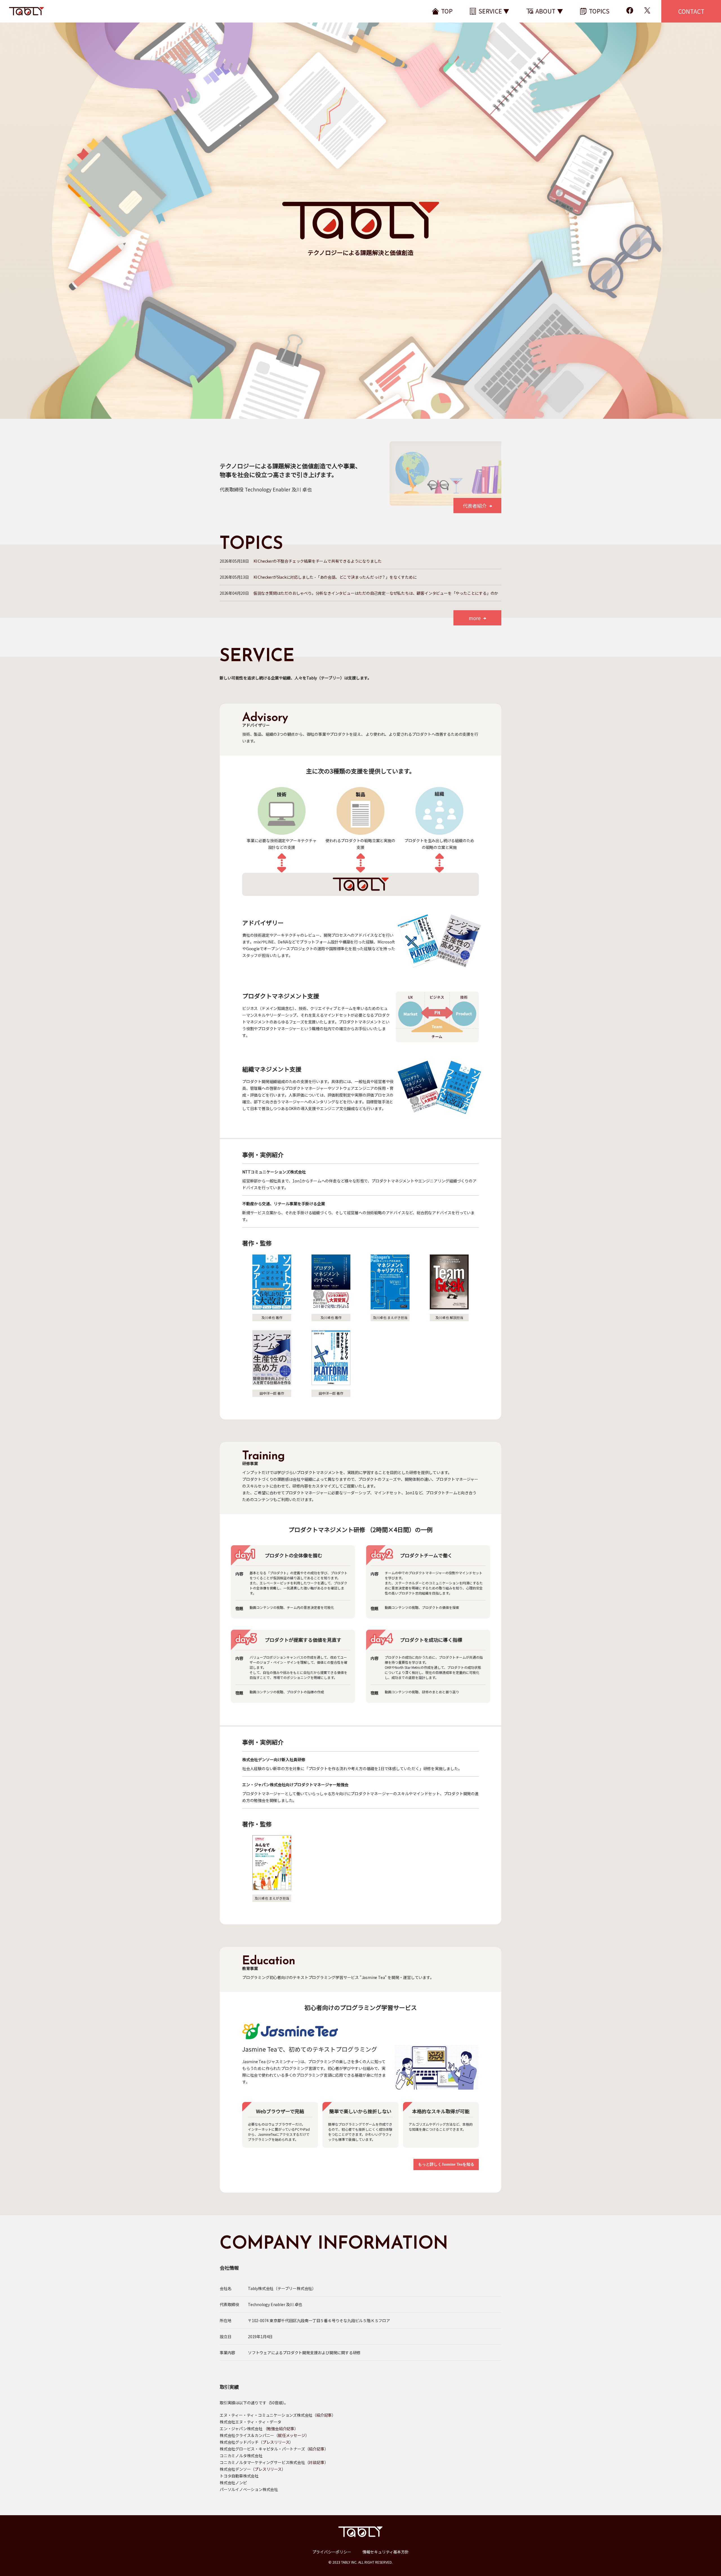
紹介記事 (324, 2415)
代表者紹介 (475, 506)
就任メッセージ (292, 2435)
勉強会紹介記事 (281, 2429)
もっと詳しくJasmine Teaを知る (446, 2164)
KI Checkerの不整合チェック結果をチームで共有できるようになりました (318, 561)
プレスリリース (276, 2442)
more (475, 618)
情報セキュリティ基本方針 (386, 2552)
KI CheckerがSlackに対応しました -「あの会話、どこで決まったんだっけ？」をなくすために (335, 577)
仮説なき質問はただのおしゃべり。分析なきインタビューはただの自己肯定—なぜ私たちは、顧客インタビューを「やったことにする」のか (376, 593)
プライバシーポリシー (332, 2552)
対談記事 (316, 2462)
